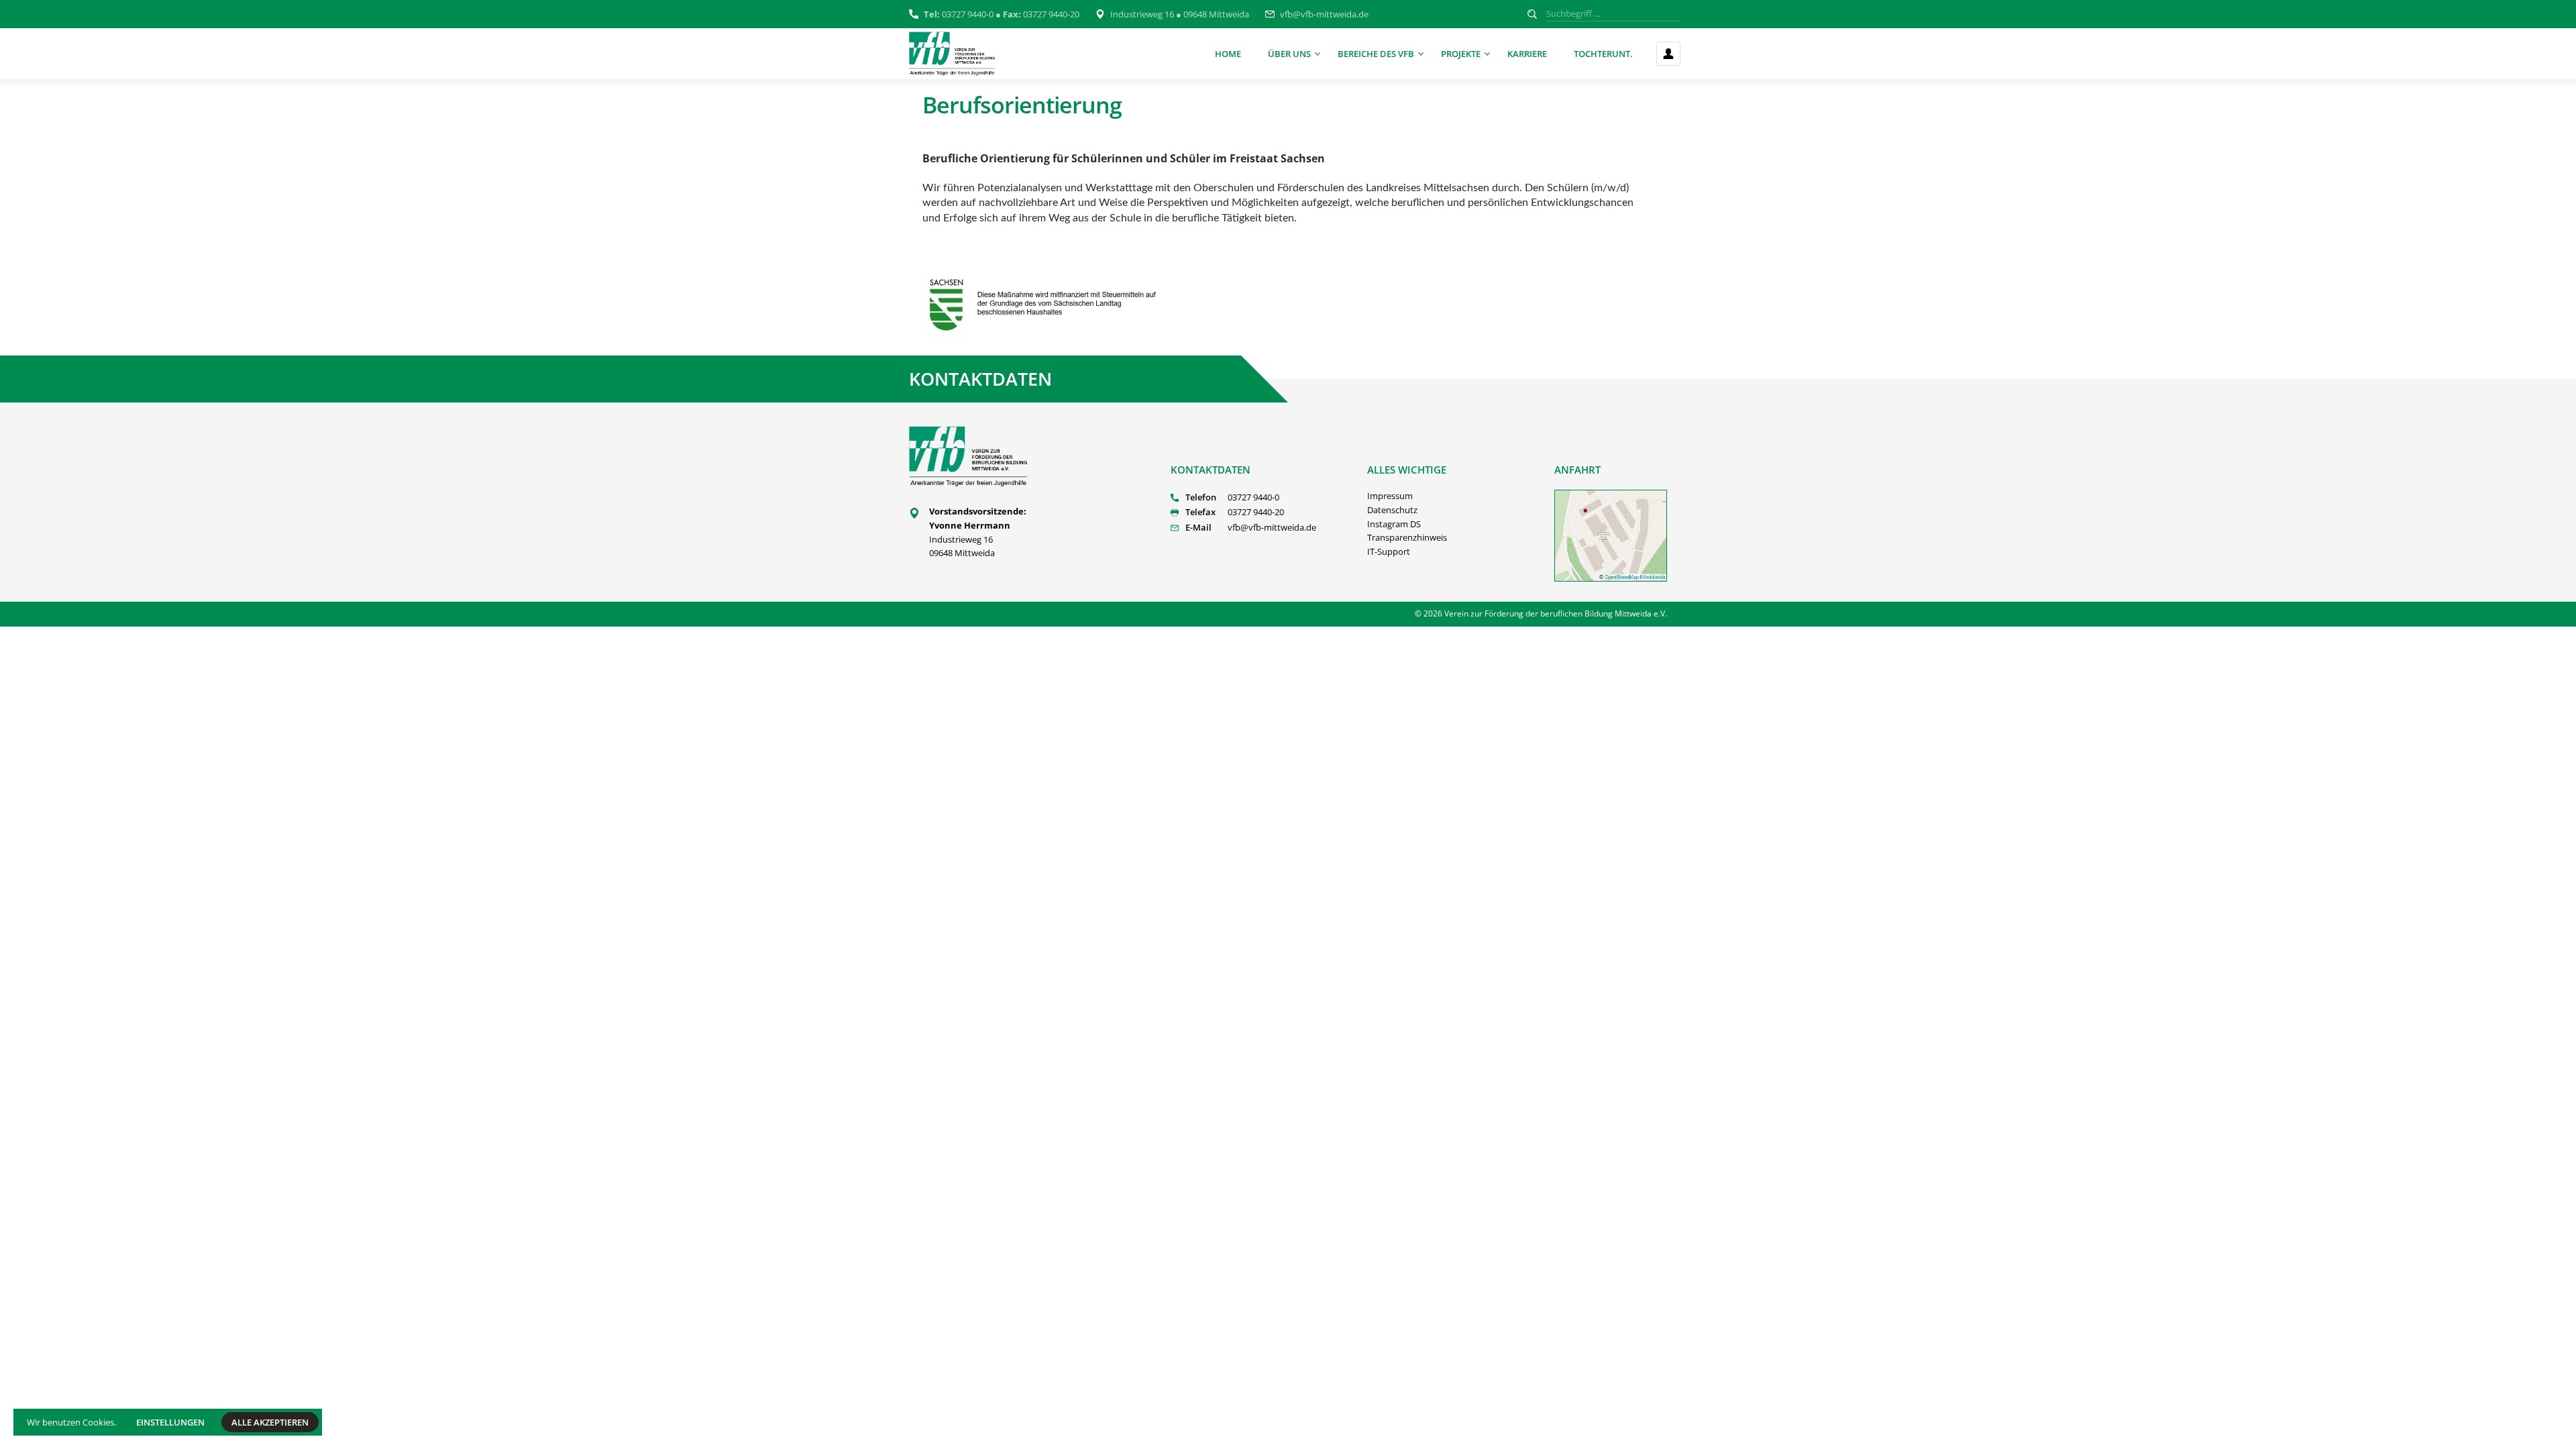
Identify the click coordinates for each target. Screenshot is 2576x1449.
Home (1228, 54)
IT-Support (1389, 551)
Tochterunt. (1603, 54)
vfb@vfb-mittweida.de (1324, 14)
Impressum (1390, 496)
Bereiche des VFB (1376, 54)
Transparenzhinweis (1407, 537)
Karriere (1527, 54)
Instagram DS (1394, 524)
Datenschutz (1392, 510)
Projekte (1461, 54)
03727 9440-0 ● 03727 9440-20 (1002, 14)
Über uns (1289, 54)
